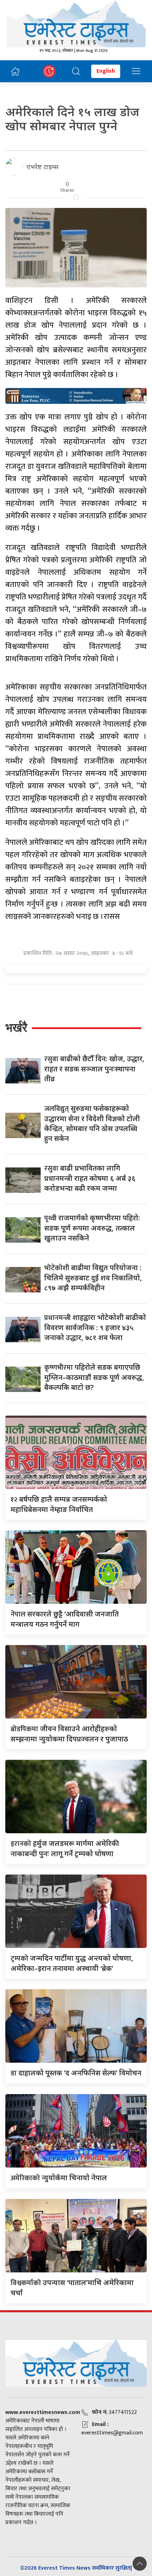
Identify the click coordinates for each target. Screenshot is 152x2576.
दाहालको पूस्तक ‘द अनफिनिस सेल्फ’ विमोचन (76, 2073)
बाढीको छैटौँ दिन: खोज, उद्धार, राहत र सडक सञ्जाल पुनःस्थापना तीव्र (94, 1069)
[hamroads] (76, 395)
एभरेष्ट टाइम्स (43, 167)
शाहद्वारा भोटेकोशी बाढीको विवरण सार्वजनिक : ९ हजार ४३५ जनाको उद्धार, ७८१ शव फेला (95, 1327)
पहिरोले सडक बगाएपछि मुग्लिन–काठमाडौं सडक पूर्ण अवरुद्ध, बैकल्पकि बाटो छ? (94, 1377)
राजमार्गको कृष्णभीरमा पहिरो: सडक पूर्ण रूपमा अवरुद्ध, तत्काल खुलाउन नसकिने (92, 1228)
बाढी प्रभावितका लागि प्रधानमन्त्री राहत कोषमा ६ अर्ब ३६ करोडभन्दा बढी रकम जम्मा (90, 1178)
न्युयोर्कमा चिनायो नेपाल (59, 2178)
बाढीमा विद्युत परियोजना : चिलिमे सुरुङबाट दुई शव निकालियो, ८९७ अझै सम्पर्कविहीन (93, 1278)
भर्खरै (16, 1027)
